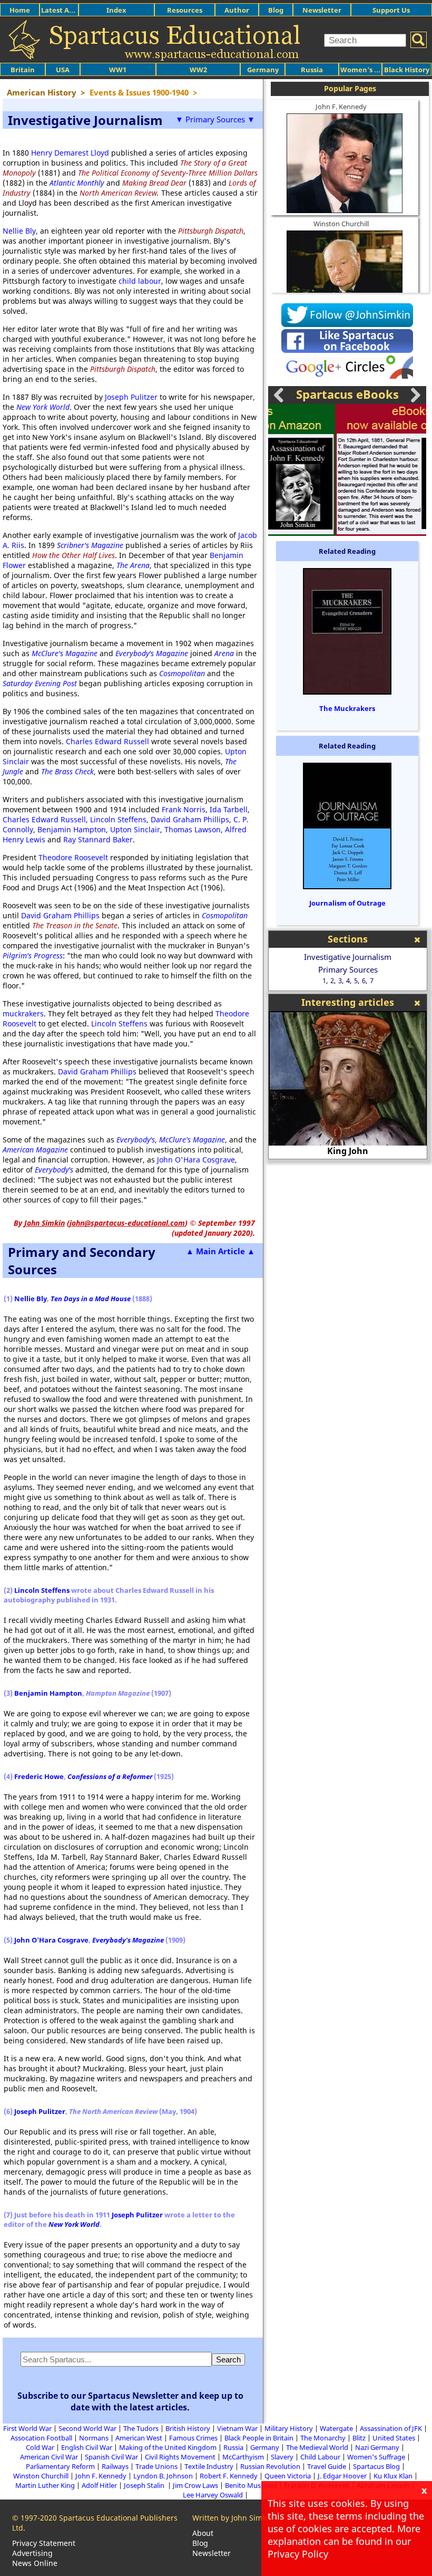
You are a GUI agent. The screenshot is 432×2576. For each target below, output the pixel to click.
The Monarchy (323, 2438)
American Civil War (49, 2457)
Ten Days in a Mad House (91, 1299)
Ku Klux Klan (393, 2476)
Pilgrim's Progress (33, 955)
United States (394, 2438)
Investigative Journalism (348, 957)
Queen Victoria (288, 2476)
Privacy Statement (44, 2543)
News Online (35, 2563)
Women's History (370, 70)
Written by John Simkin (233, 2518)
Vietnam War (237, 2428)
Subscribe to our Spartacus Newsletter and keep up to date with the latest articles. (130, 2401)
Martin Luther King (45, 2485)
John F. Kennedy (341, 107)
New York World (43, 407)
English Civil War (87, 2447)
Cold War (40, 2447)
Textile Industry (209, 2466)
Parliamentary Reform (60, 2466)
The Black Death (348, 1151)
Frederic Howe (39, 1776)
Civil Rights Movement (180, 2457)
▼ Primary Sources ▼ (215, 119)
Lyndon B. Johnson (163, 2476)
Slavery (282, 2457)
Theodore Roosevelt (73, 857)
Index (116, 10)
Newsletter (322, 10)
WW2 (198, 70)
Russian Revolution (270, 2466)
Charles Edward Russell (107, 741)
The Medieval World (317, 2447)
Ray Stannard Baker (98, 839)
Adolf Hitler (99, 2485)
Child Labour (320, 2457)
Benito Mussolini (251, 2485)
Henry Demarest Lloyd (70, 153)
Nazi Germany (377, 2447)
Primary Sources (348, 969)
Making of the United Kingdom (168, 2447)
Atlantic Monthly (77, 183)
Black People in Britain (259, 2438)
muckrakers (23, 1013)
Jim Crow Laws (195, 2485)
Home (20, 10)
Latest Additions (69, 10)
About (203, 2533)
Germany (263, 70)
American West (139, 2438)
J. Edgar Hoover (342, 2476)
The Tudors (141, 2428)
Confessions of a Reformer (110, 1776)
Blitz (359, 2438)
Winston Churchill (341, 224)
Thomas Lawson (193, 829)
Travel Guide (327, 2466)
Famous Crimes (193, 2438)
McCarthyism (243, 2457)
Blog (276, 10)
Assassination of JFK (391, 2428)
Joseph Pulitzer (131, 397)
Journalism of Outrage (347, 903)
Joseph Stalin (145, 2485)
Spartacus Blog (376, 2466)
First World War (27, 2428)
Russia (312, 70)
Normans (94, 2438)
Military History (289, 2428)
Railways (115, 2466)
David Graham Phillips (190, 819)
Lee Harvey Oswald (213, 2495)
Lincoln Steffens (118, 819)
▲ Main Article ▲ (220, 1251)
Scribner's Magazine (90, 545)
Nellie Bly (19, 231)
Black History (407, 70)
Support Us (391, 10)
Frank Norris (184, 809)
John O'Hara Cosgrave (196, 1160)
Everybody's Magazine (128, 1940)
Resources (185, 10)
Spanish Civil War (111, 2457)
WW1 (118, 70)
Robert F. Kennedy (229, 2476)
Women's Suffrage (376, 2457)
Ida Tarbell (229, 809)
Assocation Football (41, 2438)
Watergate (336, 2428)
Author (237, 10)
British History (188, 2428)
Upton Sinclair (135, 829)
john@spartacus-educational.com (127, 1223)
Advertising (32, 2553)
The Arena (133, 565)
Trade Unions (156, 2466)
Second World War (87, 2428)
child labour (140, 281)
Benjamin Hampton (72, 829)
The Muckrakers (347, 708)
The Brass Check (67, 771)
